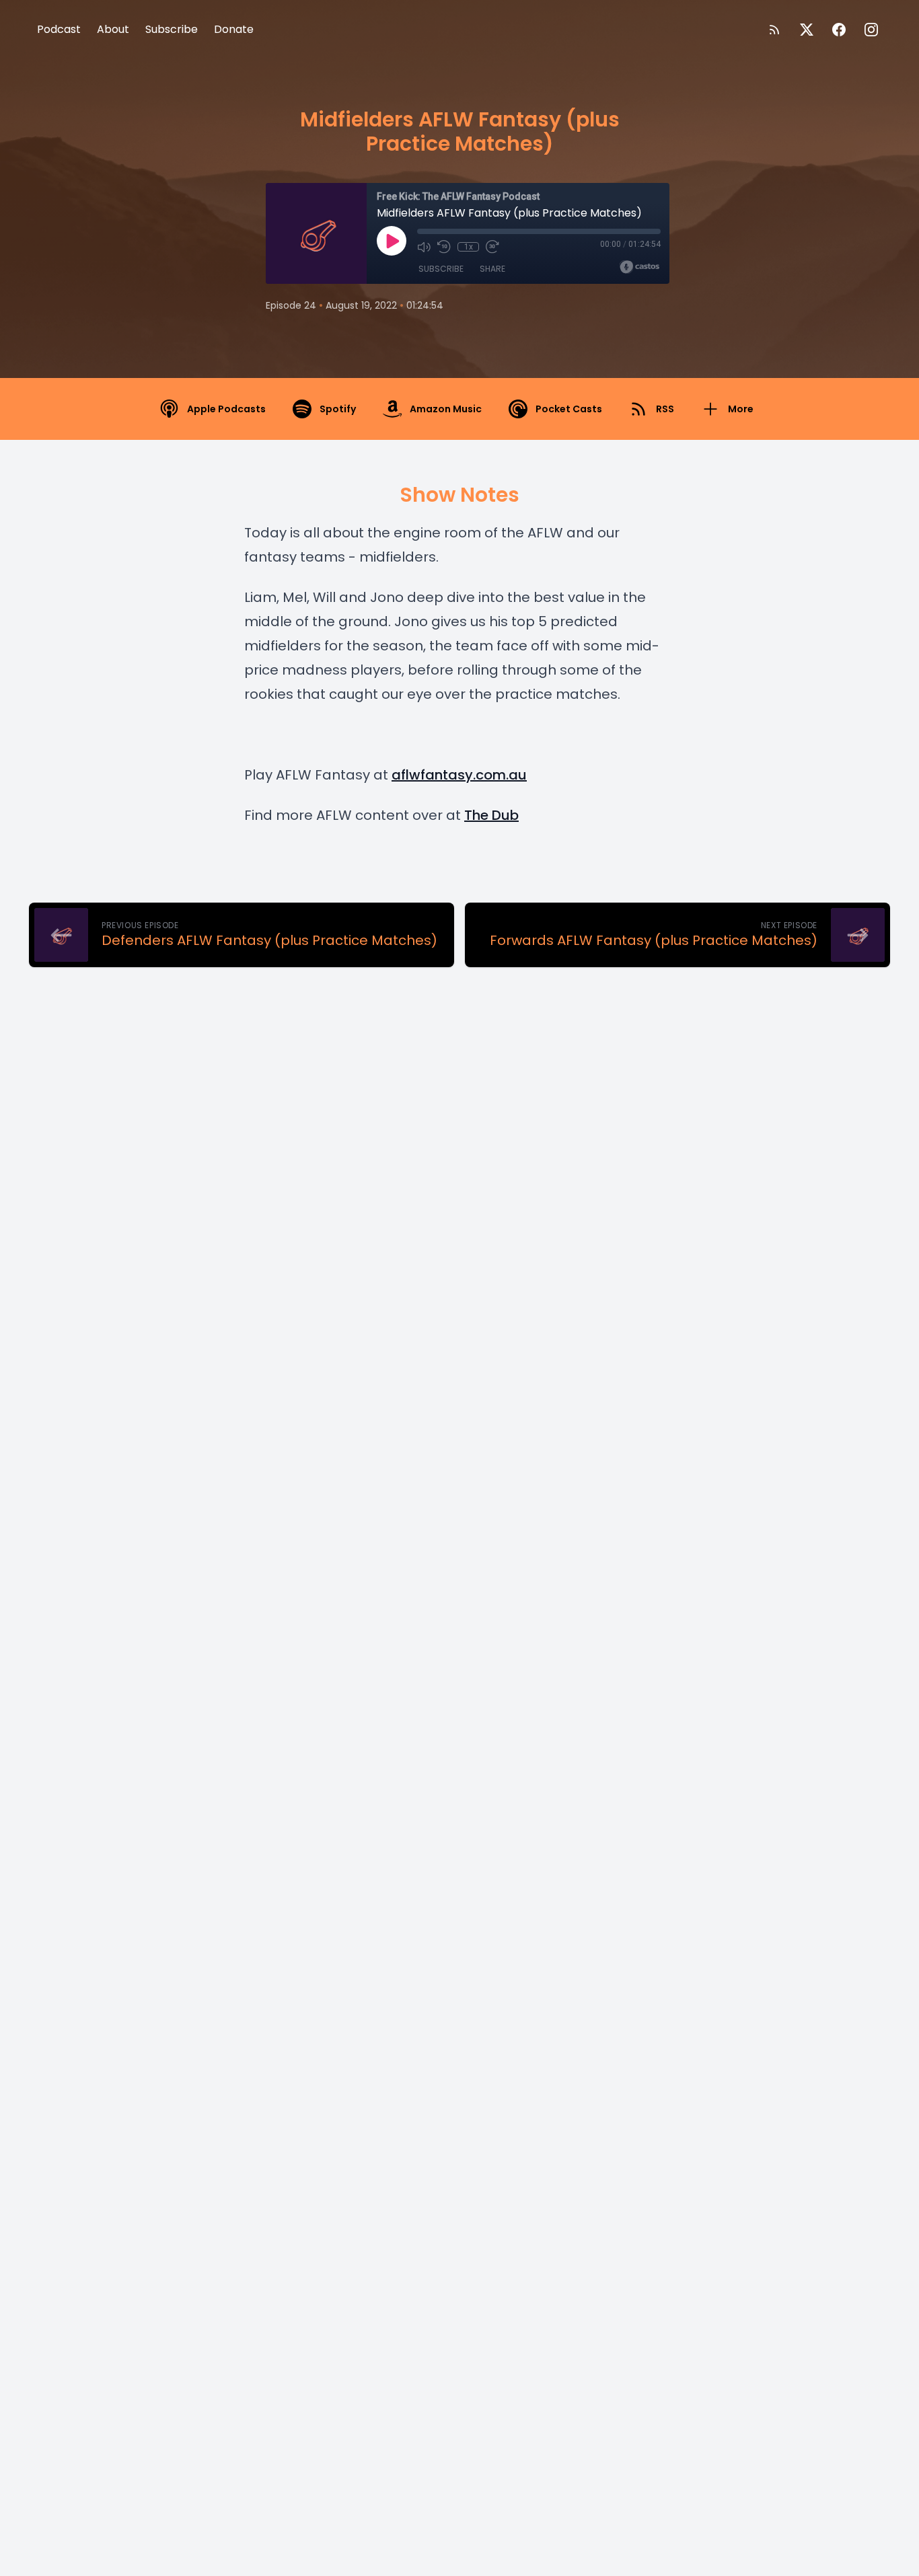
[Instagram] (871, 30)
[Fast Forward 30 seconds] (492, 247)
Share (492, 269)
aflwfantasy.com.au (459, 775)
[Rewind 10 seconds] (444, 247)
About (113, 29)
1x (469, 247)
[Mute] (424, 247)
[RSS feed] (774, 30)
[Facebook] (839, 30)
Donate (234, 29)
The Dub (491, 815)
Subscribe (172, 29)
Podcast (59, 29)
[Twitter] (807, 30)
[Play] (392, 241)
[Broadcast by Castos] (639, 267)
